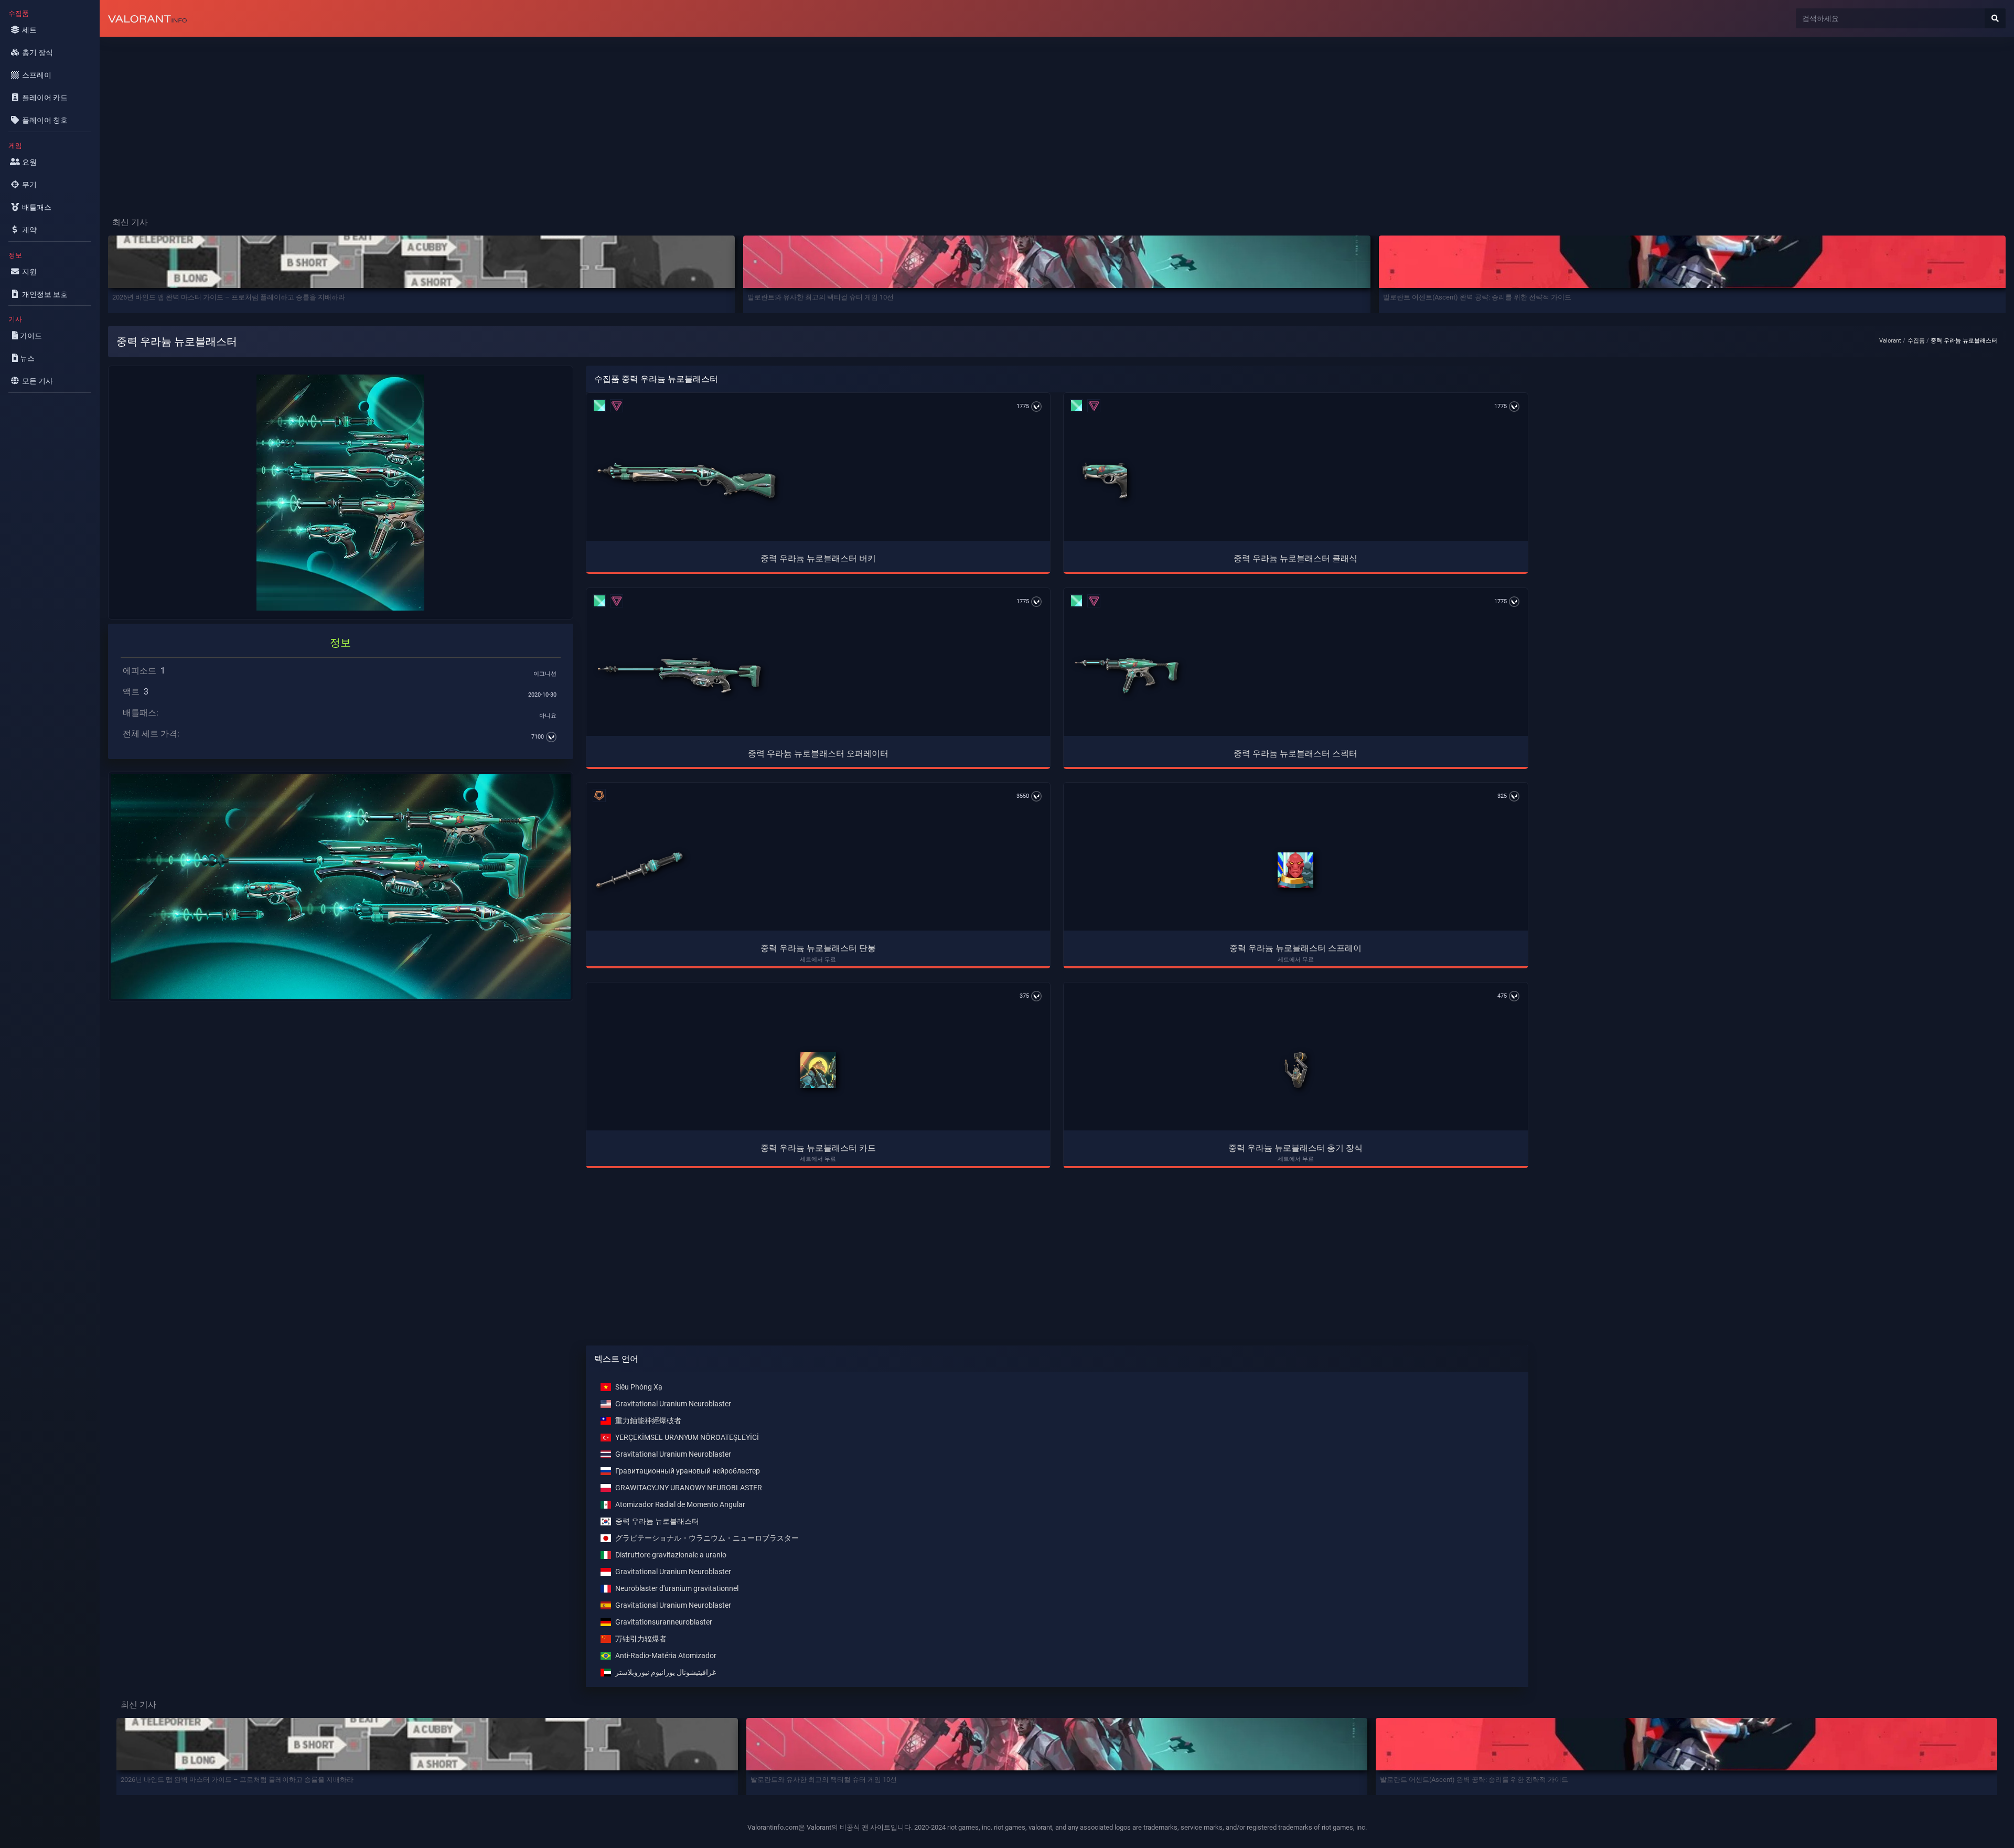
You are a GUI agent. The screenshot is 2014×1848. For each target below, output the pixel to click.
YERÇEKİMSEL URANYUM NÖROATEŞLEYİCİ (687, 1438)
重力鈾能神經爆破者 (648, 1421)
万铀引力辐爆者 (641, 1639)
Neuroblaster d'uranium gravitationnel (677, 1589)
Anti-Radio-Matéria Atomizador (666, 1656)
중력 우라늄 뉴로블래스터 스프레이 (1295, 948)
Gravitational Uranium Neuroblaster (673, 1404)
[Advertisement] (414, 119)
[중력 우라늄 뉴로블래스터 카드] (818, 1070)
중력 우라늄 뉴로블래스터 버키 (818, 558)
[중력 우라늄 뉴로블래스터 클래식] (1105, 480)
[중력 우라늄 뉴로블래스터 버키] (686, 480)
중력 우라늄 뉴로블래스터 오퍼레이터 (818, 754)
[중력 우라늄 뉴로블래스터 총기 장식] (1295, 1070)
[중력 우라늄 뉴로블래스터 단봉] (640, 870)
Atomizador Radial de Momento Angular (680, 1505)
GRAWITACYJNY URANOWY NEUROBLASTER (689, 1488)
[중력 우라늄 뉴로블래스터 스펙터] (1126, 676)
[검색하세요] (1995, 18)
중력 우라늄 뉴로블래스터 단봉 (818, 948)
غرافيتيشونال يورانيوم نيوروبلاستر (666, 1673)
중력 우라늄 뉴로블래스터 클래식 (1295, 558)
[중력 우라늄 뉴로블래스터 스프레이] (1295, 870)
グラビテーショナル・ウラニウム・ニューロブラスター (707, 1538)
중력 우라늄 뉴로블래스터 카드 (818, 1148)
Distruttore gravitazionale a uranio (671, 1555)
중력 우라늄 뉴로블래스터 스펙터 (1295, 754)
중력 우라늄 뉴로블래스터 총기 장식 (1295, 1148)
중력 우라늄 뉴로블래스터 (657, 1521)
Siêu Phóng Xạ (639, 1387)
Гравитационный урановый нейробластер (688, 1471)
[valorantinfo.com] (147, 18)
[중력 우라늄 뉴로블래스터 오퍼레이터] (679, 676)
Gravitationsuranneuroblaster (664, 1622)
